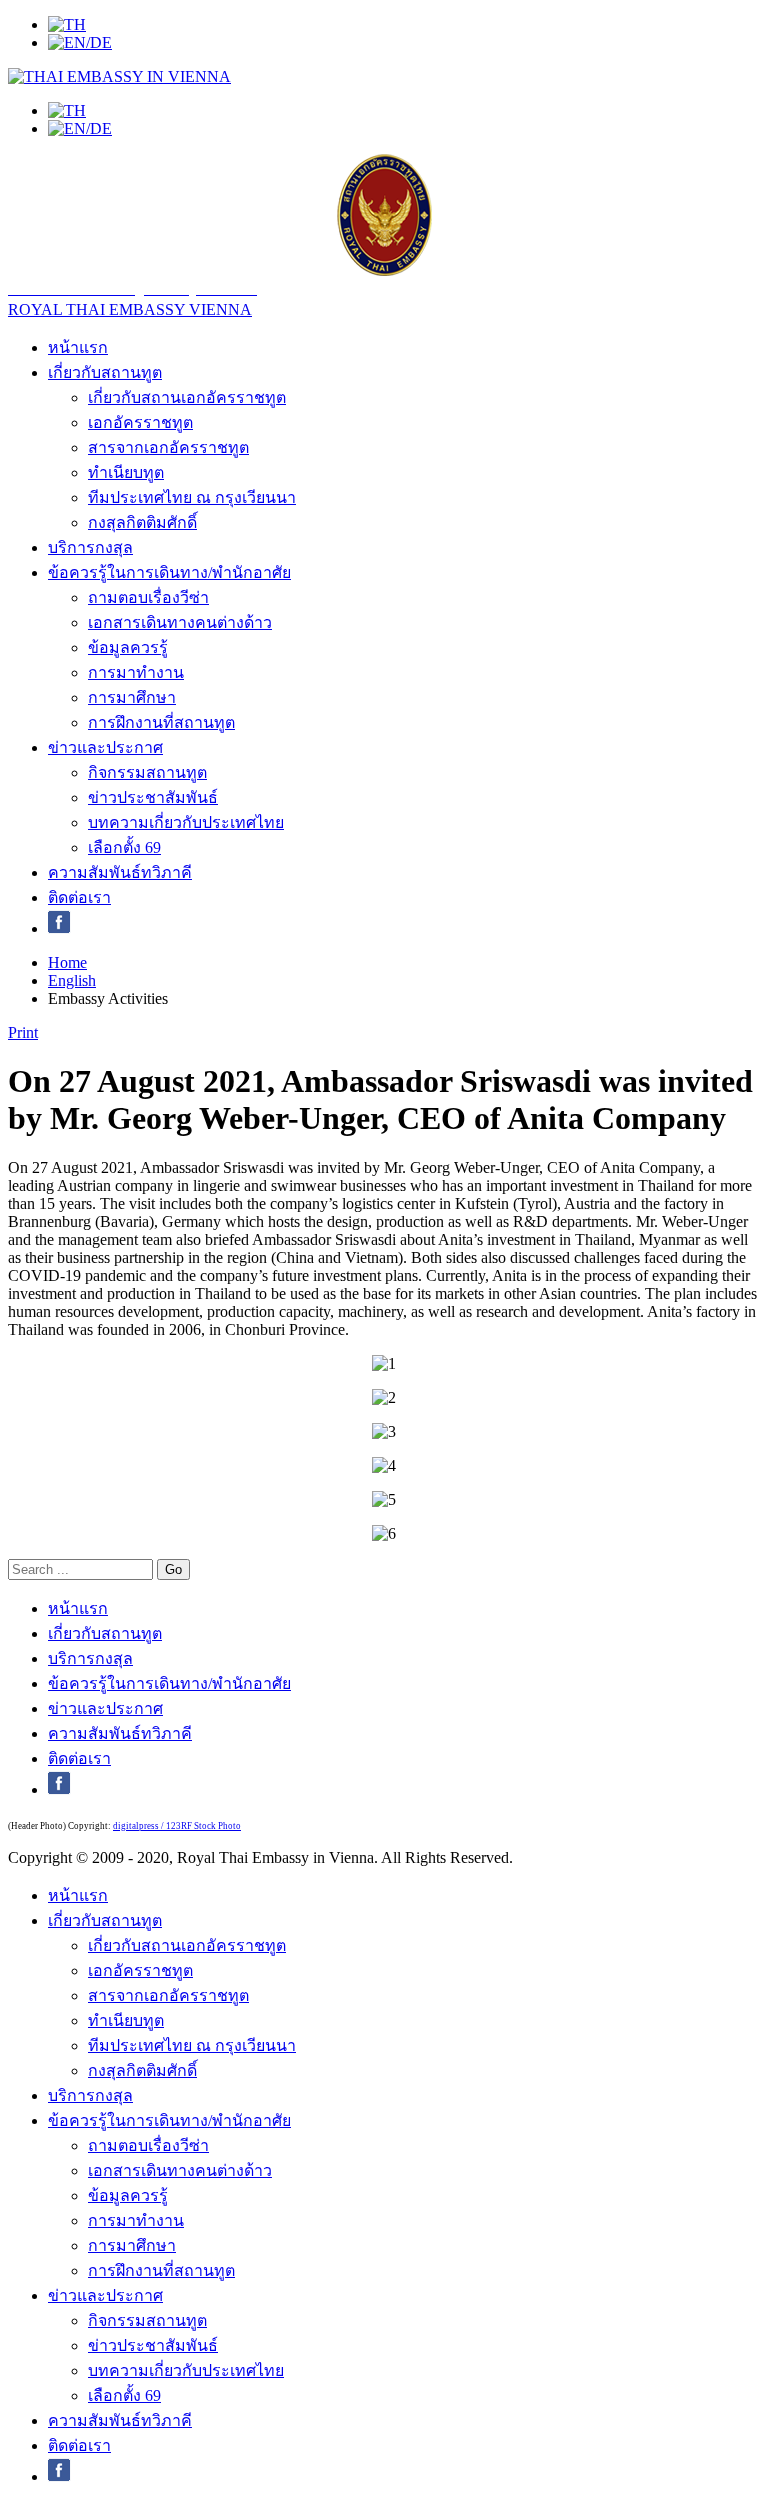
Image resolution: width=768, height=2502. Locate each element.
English (72, 980)
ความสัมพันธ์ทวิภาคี (120, 872)
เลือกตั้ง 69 (124, 847)
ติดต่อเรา (79, 897)
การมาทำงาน (136, 672)
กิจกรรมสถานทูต (147, 772)
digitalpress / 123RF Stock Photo (177, 1826)
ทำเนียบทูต (126, 472)
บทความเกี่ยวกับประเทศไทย (186, 822)
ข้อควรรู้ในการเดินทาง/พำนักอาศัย (169, 572)
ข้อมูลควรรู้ (128, 647)
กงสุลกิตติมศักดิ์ (142, 522)
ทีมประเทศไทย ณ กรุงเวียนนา (192, 497)
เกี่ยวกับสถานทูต (105, 372)
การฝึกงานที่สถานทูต (161, 722)
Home (67, 962)
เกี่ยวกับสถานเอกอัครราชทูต (187, 397)
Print (23, 1032)
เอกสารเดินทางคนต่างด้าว (180, 622)
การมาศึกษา (132, 697)
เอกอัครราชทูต (140, 422)
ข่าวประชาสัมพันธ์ (153, 797)
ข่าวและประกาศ (105, 747)
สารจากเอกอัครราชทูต (168, 447)
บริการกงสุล (90, 547)
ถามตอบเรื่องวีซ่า (148, 597)
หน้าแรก (78, 347)
